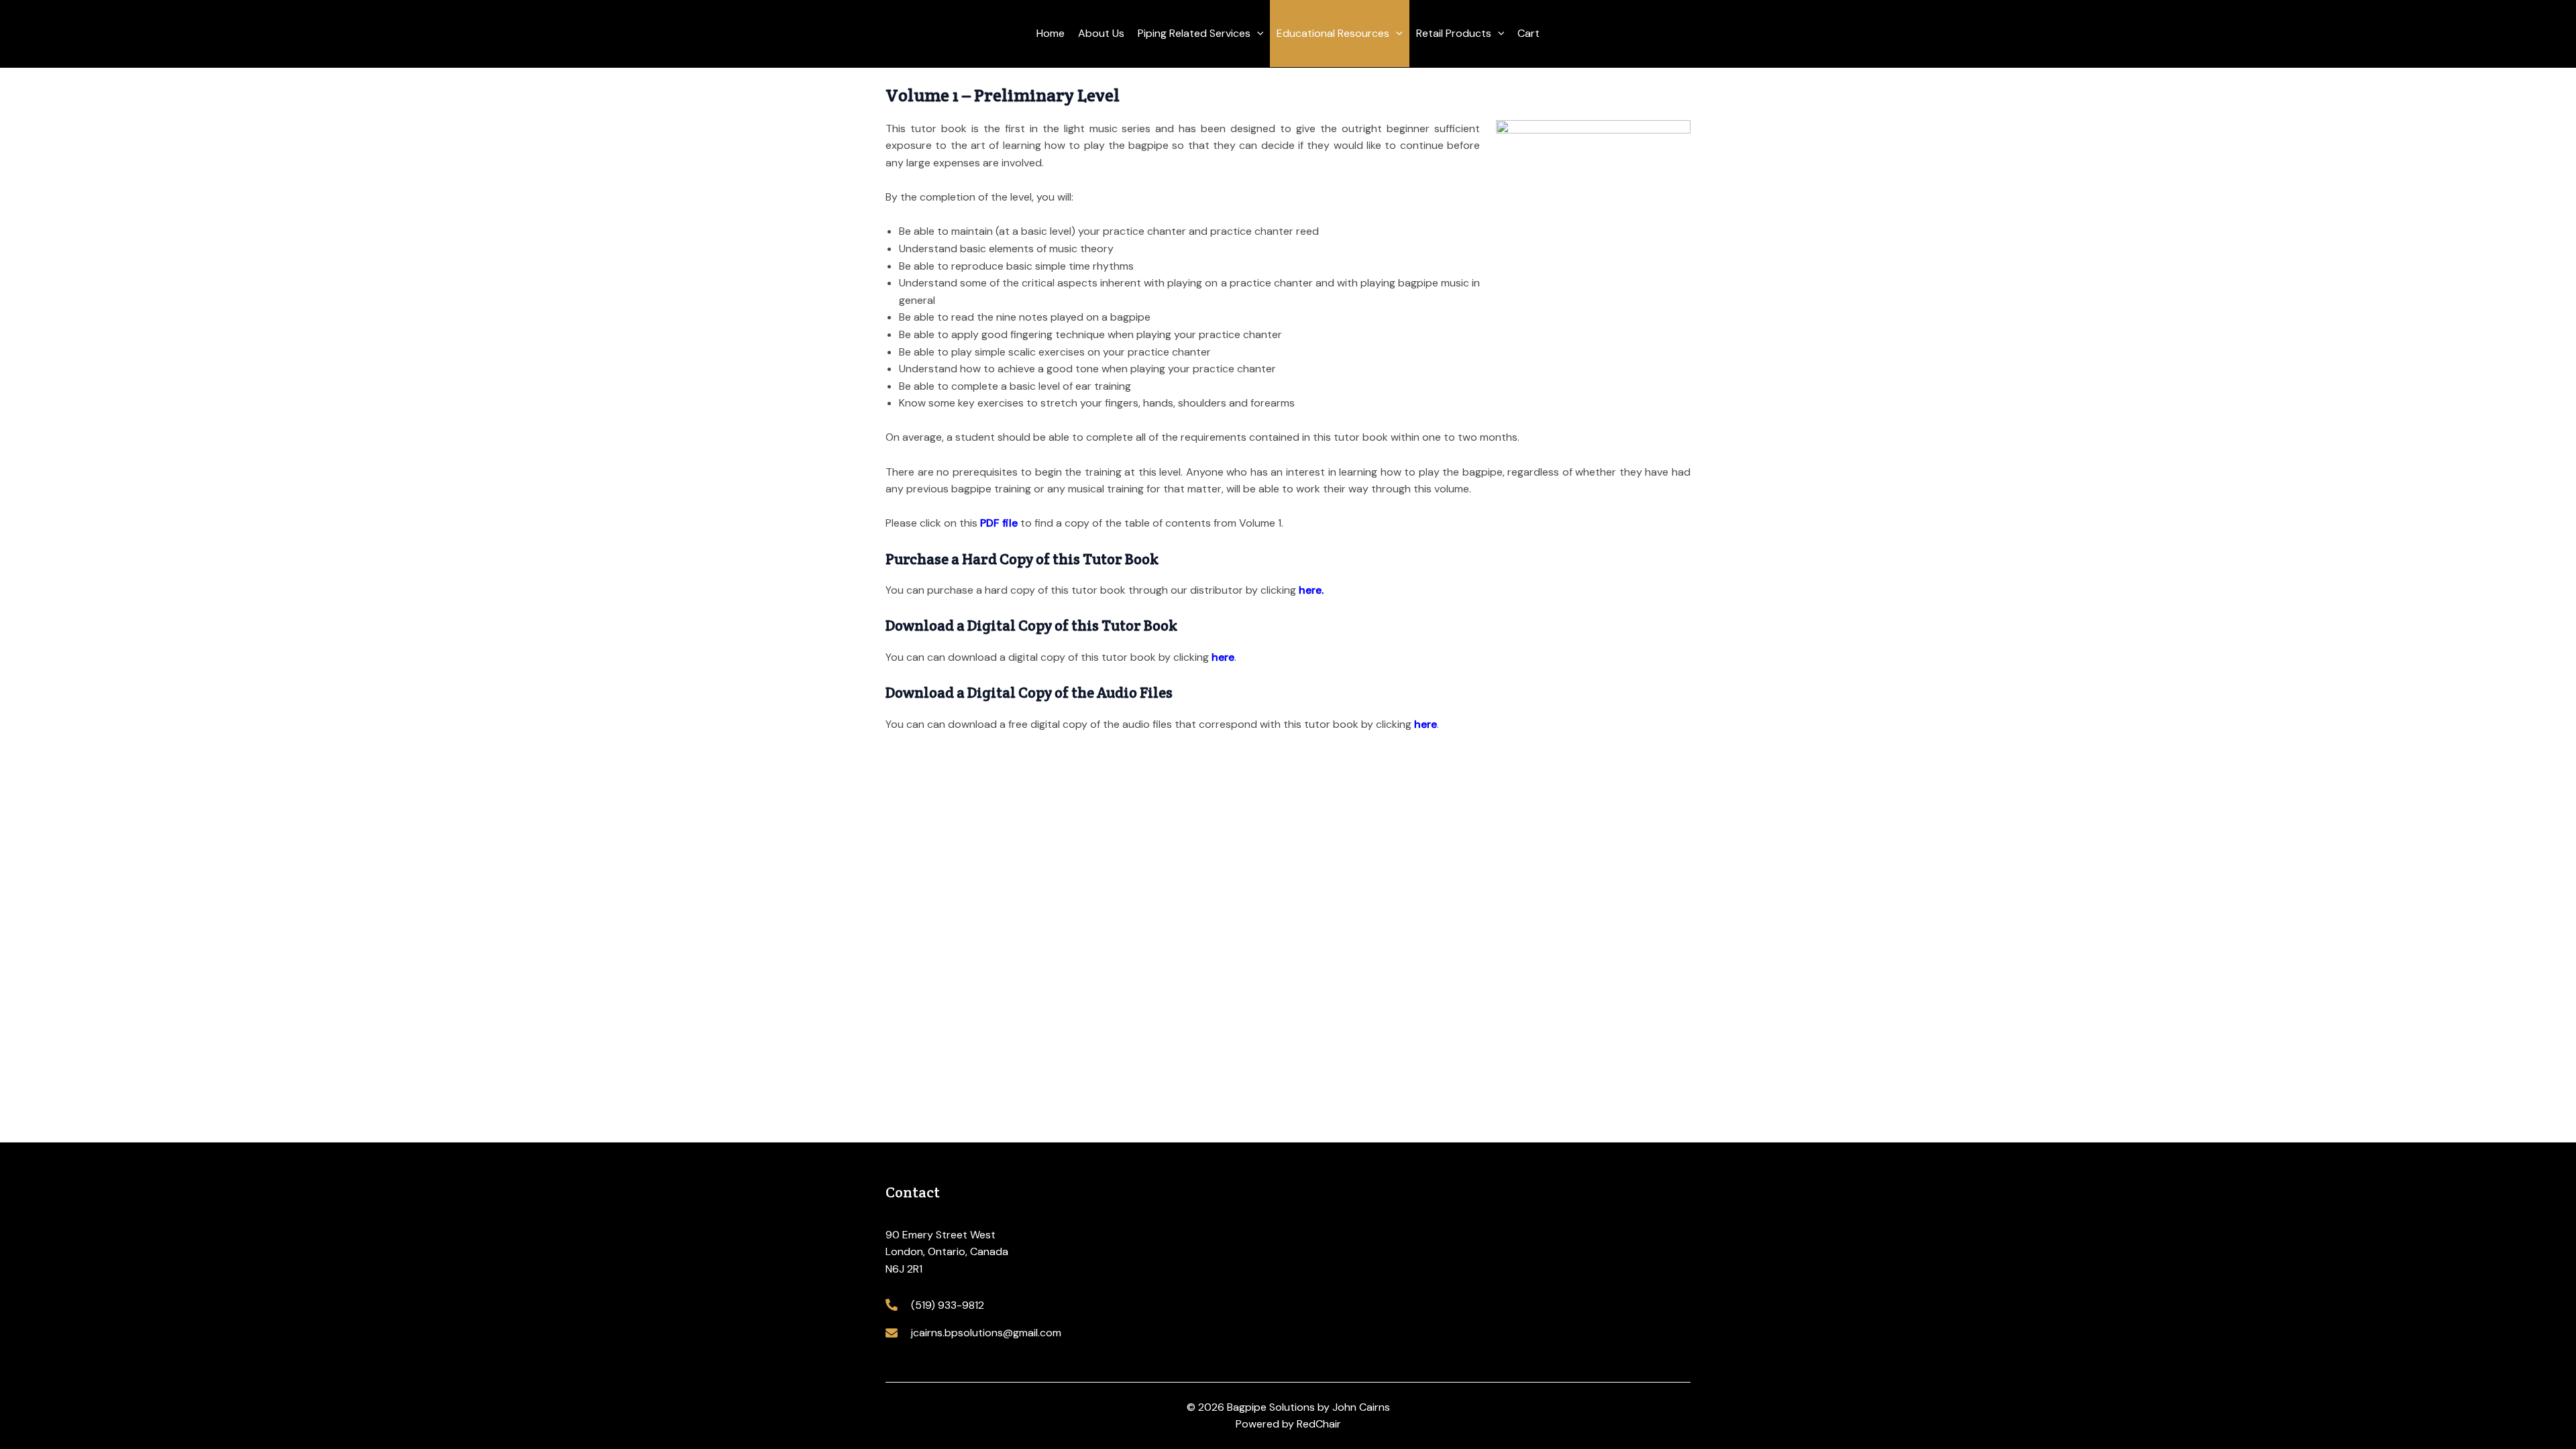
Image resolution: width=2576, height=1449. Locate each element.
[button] (1257, 34)
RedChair (1319, 1424)
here (1223, 657)
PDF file (999, 523)
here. (1311, 590)
